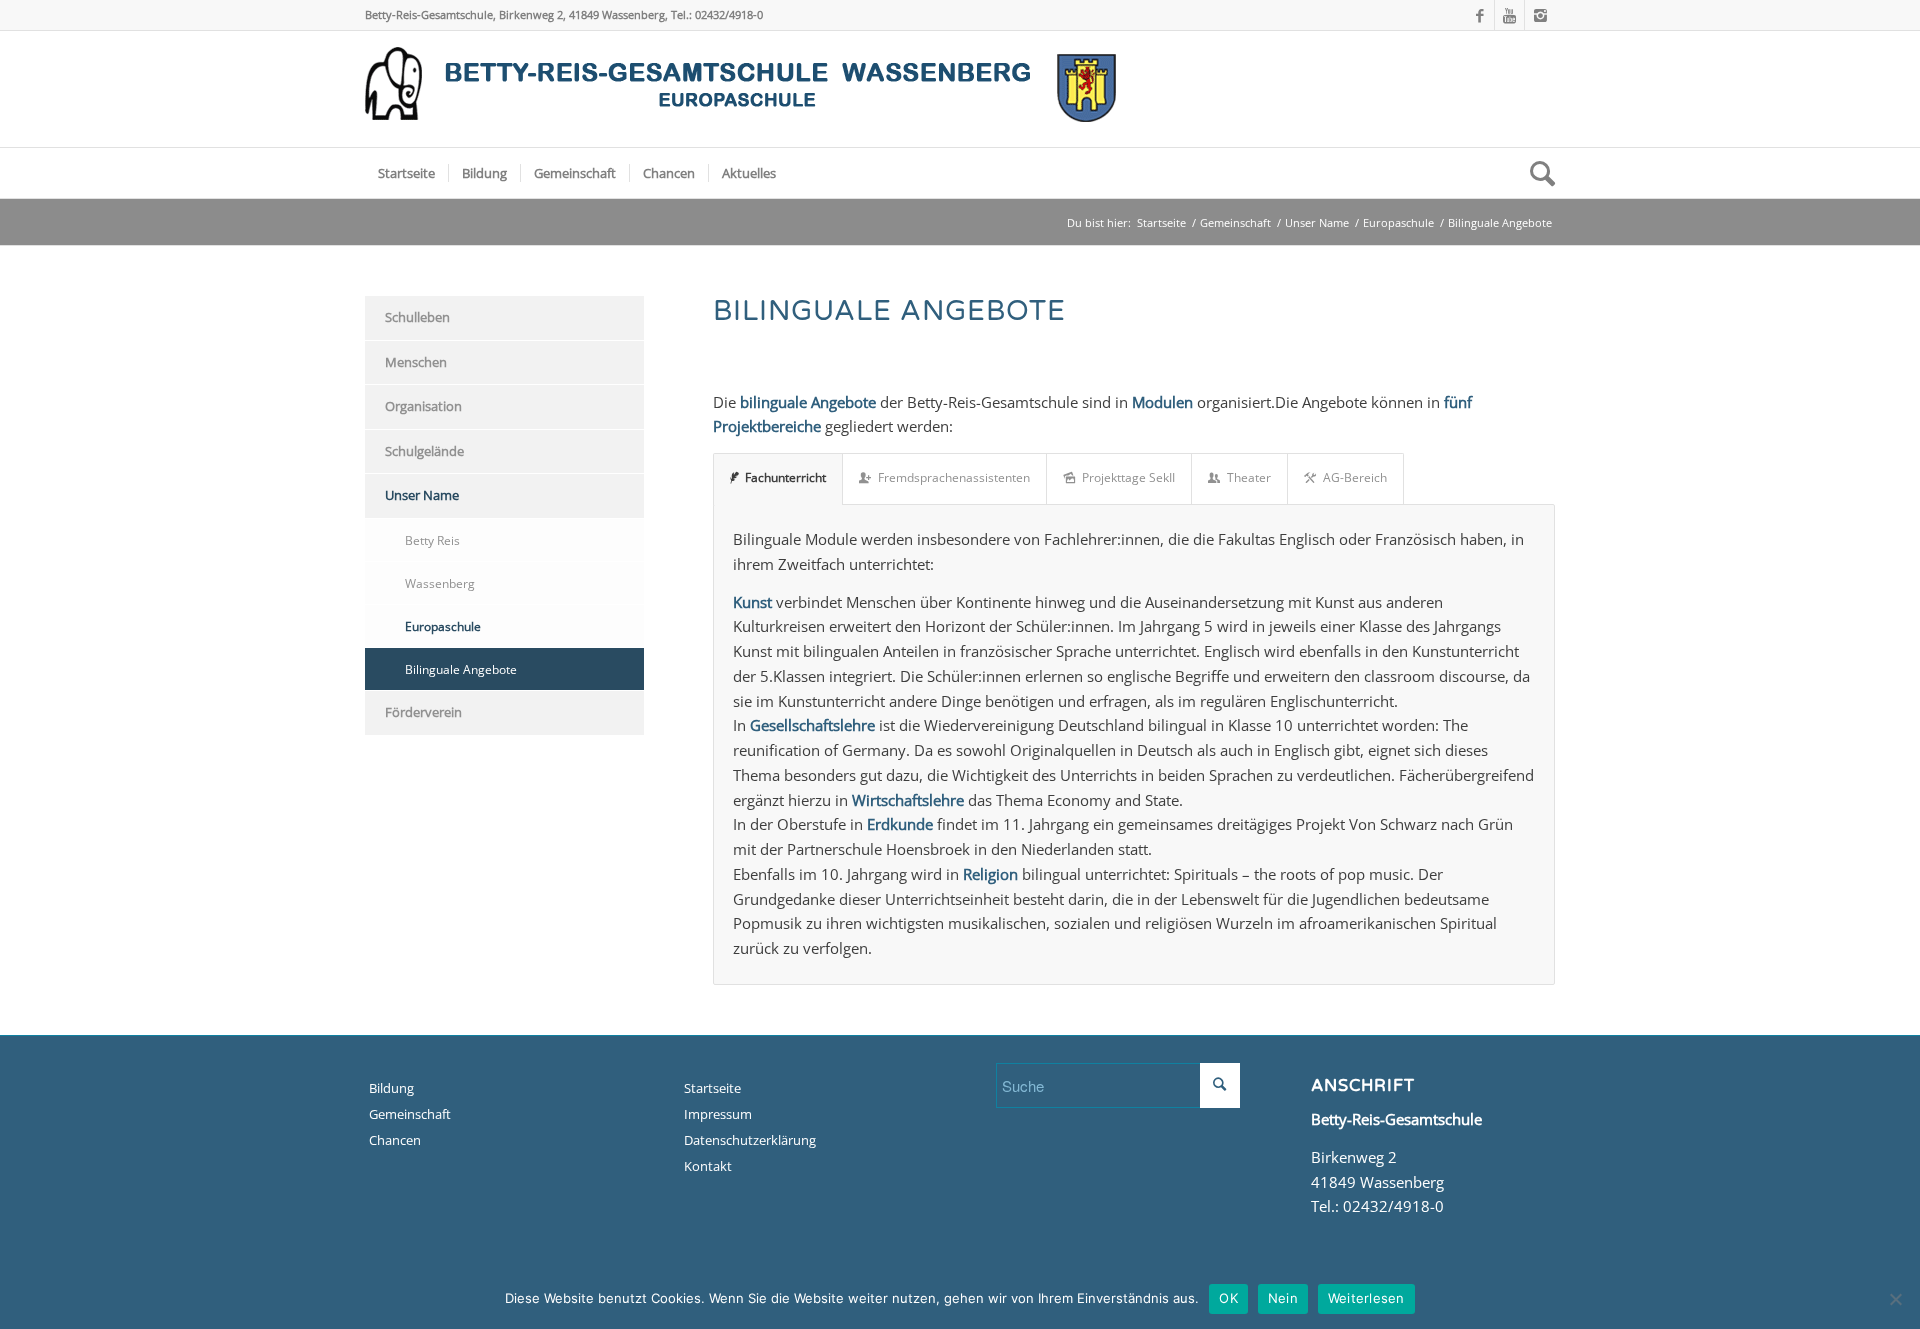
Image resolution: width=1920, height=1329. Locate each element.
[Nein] (1895, 1299)
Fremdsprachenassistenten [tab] (954, 477)
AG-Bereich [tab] (1355, 477)
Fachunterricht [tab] (785, 477)
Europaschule (1398, 222)
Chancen (395, 1140)
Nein (1283, 1298)
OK (1228, 1298)
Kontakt (708, 1166)
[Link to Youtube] (1509, 15)
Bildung (391, 1088)
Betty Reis (432, 540)
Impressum (718, 1114)
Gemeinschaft (1235, 222)
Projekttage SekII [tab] (1128, 477)
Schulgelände (424, 451)
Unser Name (1317, 222)
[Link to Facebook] (1479, 15)
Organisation (423, 406)
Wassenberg (440, 583)
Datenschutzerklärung (750, 1140)
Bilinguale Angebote (461, 669)
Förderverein (423, 712)
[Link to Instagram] (1540, 15)
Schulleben (417, 317)
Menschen (416, 362)
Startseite (1161, 222)
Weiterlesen (1366, 1298)
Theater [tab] (1249, 477)
